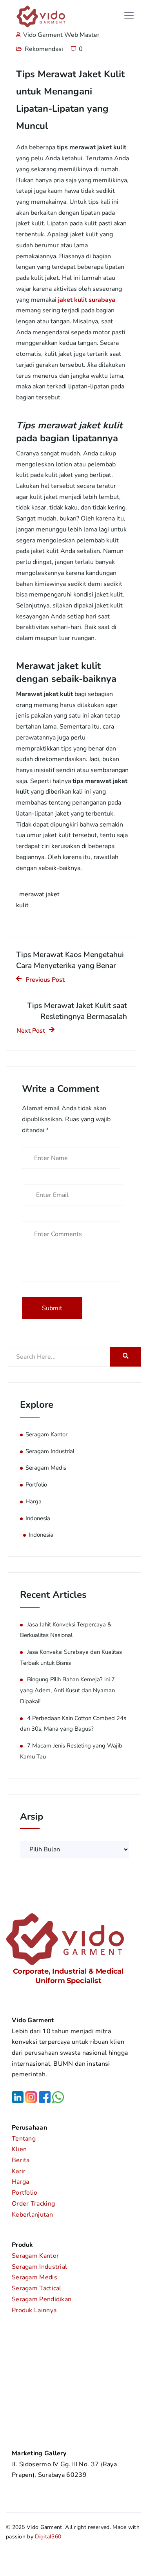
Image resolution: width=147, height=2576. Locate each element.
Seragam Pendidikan (42, 2299)
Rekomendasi (44, 49)
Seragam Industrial (50, 1451)
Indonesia (38, 1518)
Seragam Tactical (37, 2288)
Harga (34, 1501)
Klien (19, 2149)
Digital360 (48, 2537)
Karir (19, 2171)
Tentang (24, 2139)
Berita (21, 2160)
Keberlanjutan (32, 2215)
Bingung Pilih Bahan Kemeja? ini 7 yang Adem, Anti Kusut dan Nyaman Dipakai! (67, 1690)
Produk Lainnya (34, 2310)
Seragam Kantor (46, 1434)
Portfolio (36, 1485)
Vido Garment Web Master (61, 35)
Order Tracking (33, 2204)
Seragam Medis (46, 1468)
